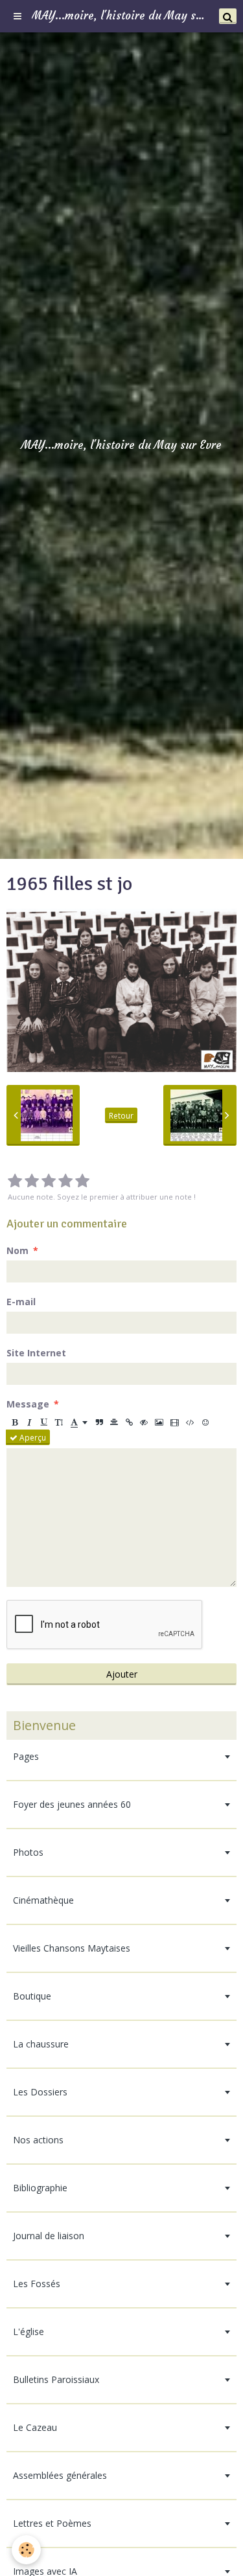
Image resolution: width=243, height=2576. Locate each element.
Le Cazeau (35, 2427)
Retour (121, 1115)
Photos (28, 1852)
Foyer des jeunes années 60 (72, 1804)
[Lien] (129, 1422)
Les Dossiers (40, 2092)
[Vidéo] (175, 1422)
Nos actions (38, 2140)
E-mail (21, 1302)
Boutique (32, 1996)
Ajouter (122, 1674)
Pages (26, 1756)
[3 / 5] (49, 1181)
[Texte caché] (144, 1422)
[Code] (190, 1422)
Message (28, 1404)
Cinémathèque (43, 1900)
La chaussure (41, 2044)
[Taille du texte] (59, 1422)
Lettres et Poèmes (52, 2523)
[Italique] (29, 1422)
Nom (17, 1250)
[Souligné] (44, 1422)
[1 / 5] (15, 1181)
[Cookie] (26, 2550)
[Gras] (14, 1422)
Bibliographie (40, 2188)
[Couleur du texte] (79, 1422)
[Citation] (99, 1422)
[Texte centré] (114, 1422)
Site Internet (36, 1353)
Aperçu (32, 1437)
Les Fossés (37, 2284)
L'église (29, 2331)
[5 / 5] (82, 1181)
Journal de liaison (49, 2236)
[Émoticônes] (205, 1422)
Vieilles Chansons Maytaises (72, 1948)
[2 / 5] (32, 1181)
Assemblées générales (60, 2475)
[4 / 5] (65, 1181)
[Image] (159, 1422)
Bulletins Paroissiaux (56, 2379)
